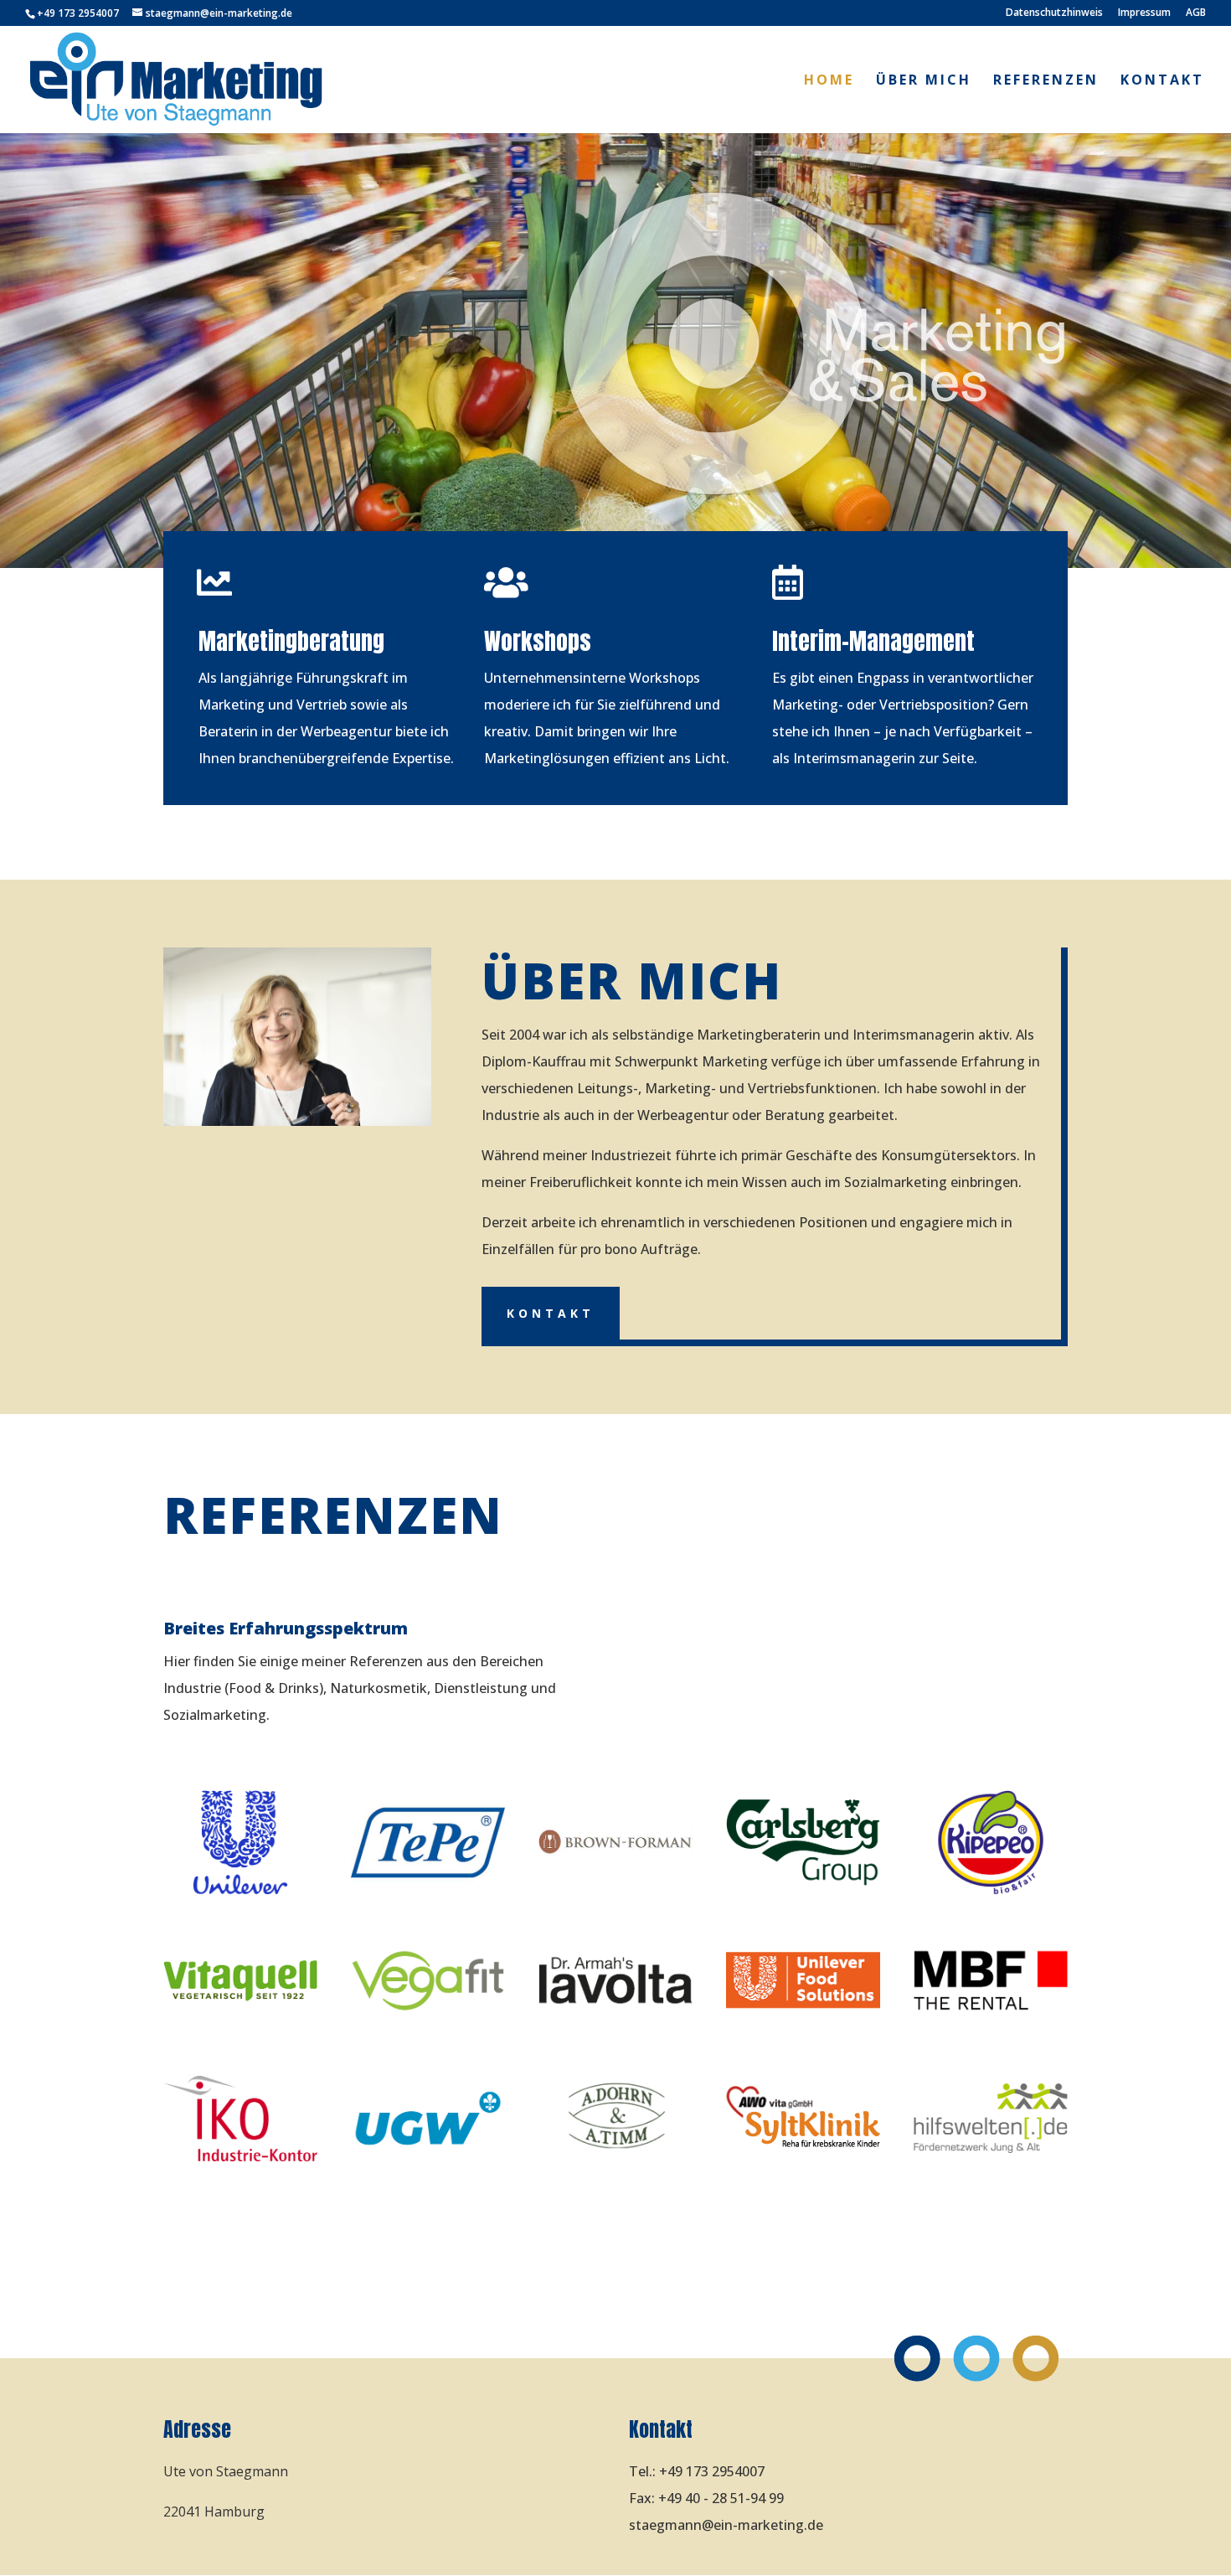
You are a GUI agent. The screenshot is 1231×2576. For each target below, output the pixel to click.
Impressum (1144, 13)
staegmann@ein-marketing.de (726, 2525)
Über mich (924, 81)
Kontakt (1162, 81)
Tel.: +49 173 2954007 (697, 2471)
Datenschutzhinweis (1054, 13)
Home (829, 81)
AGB (1196, 13)
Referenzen (1046, 81)
